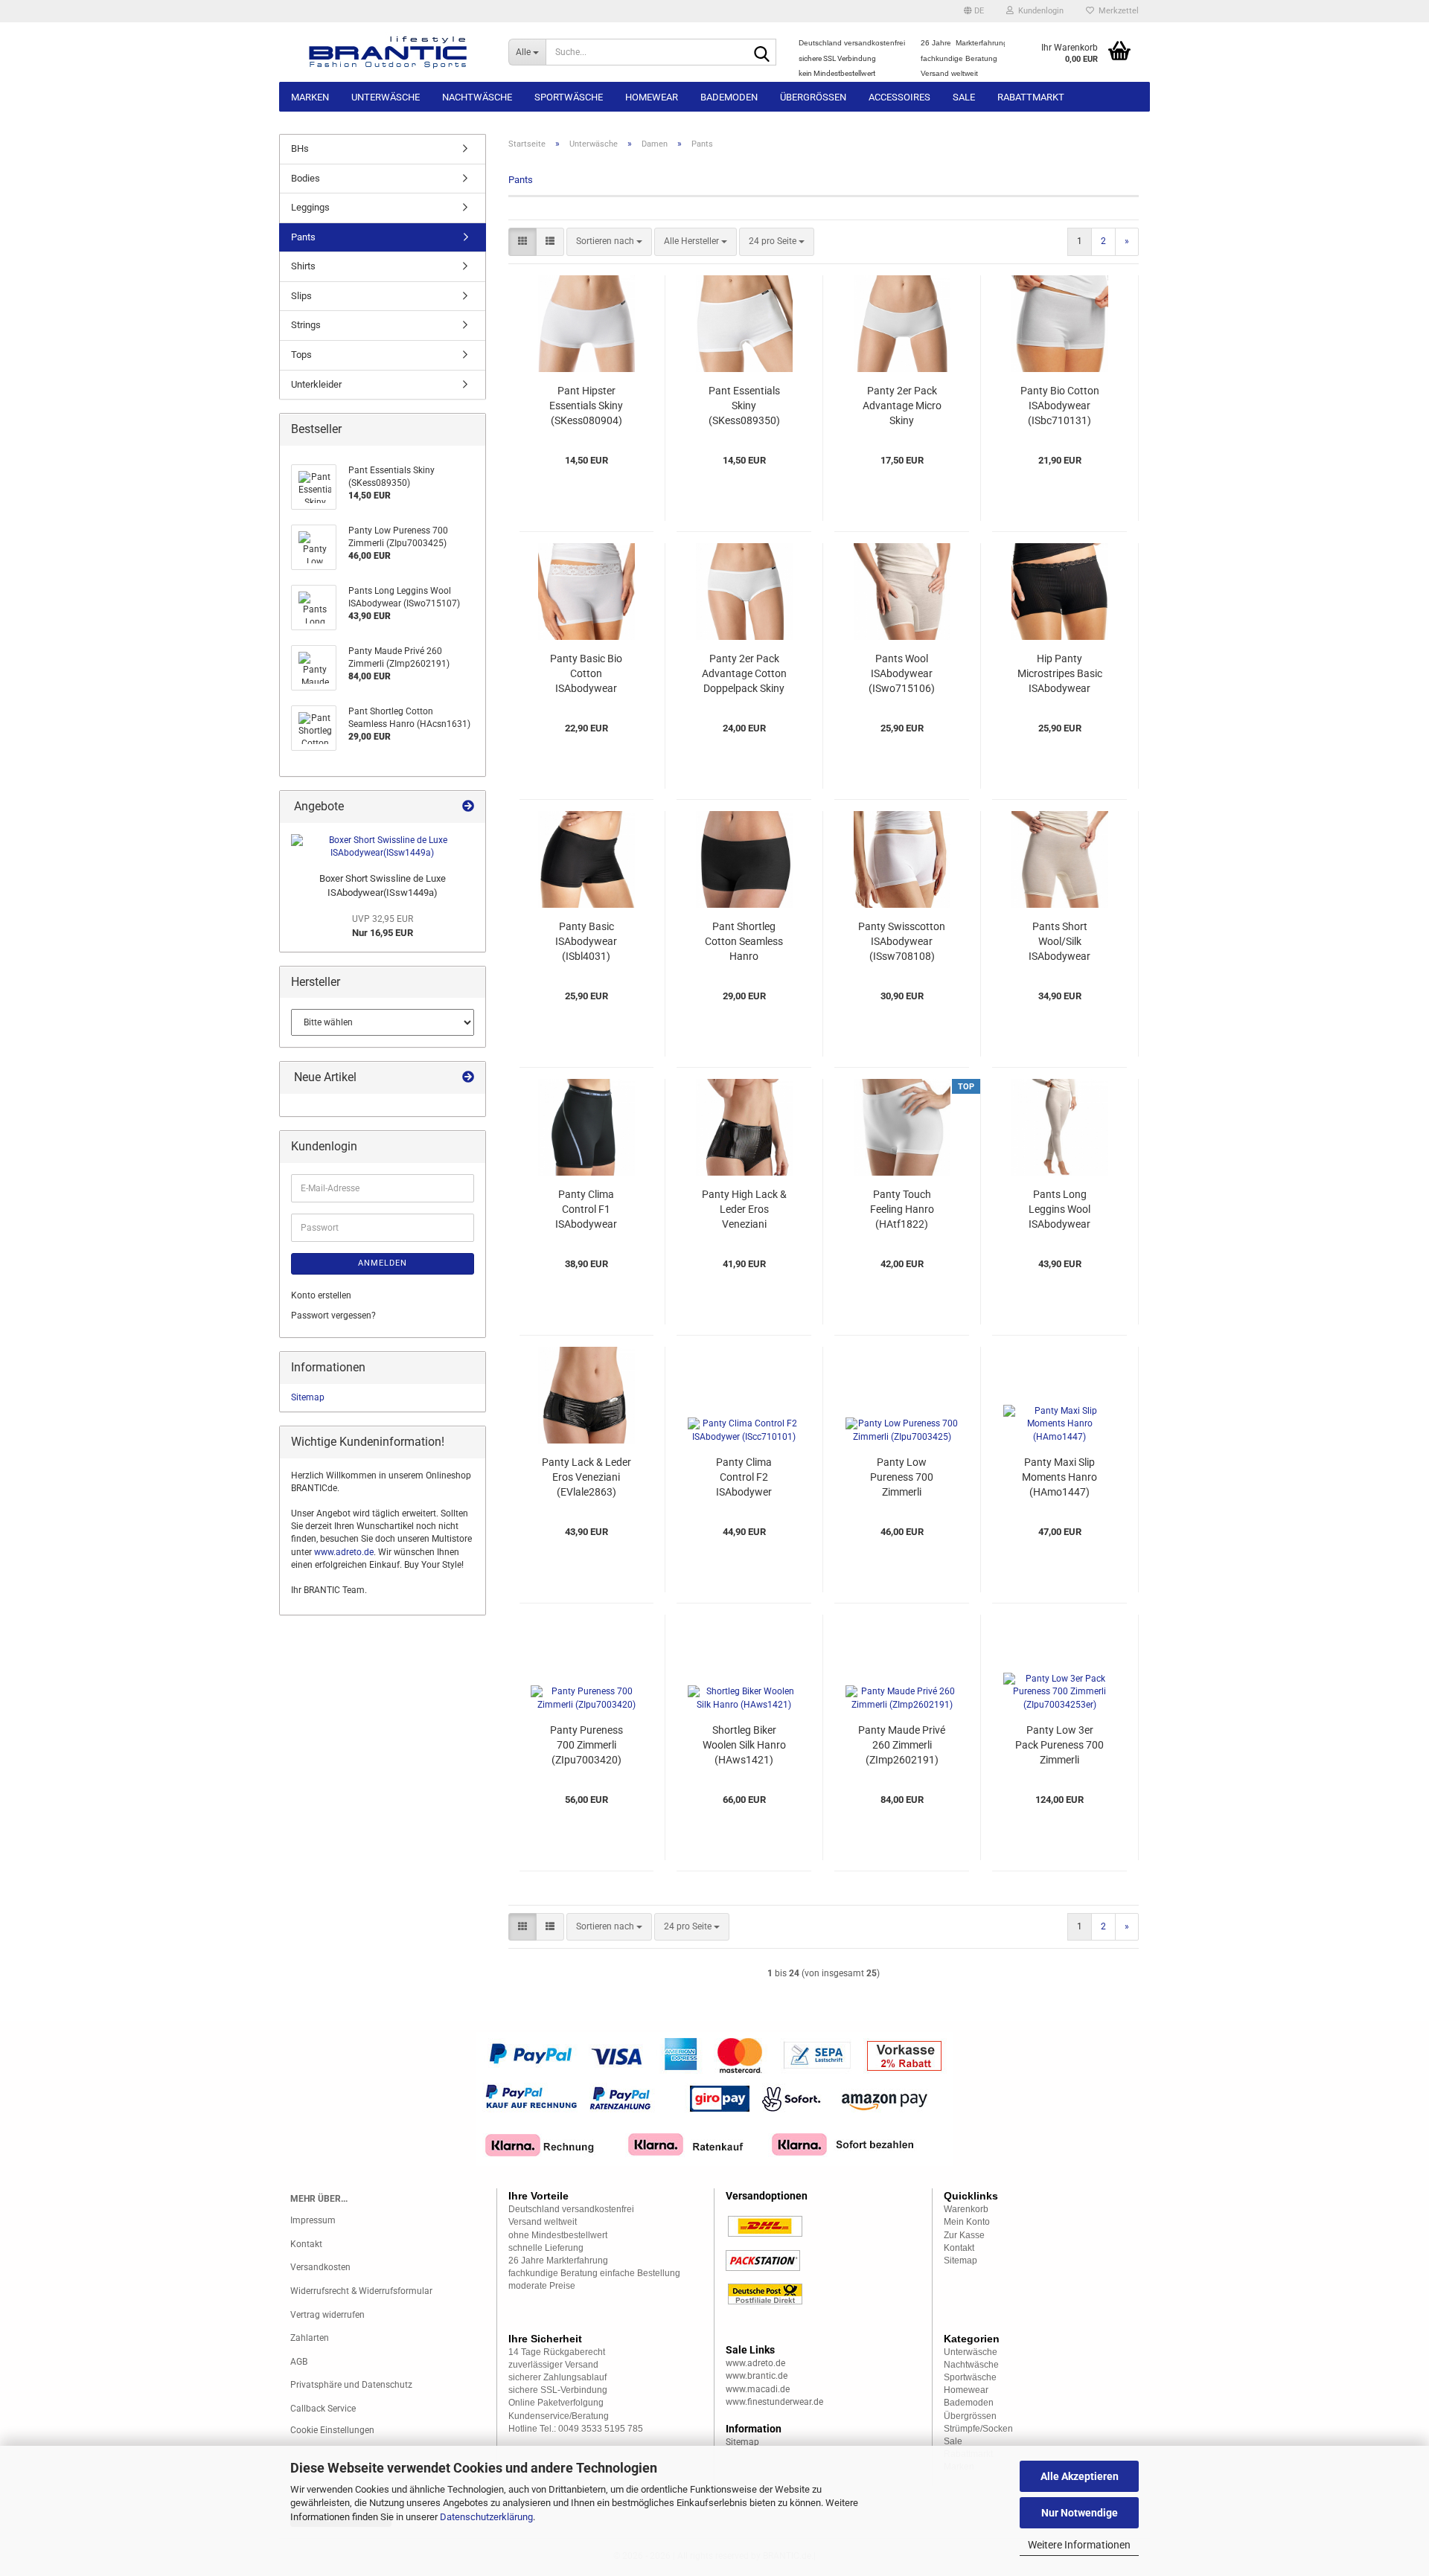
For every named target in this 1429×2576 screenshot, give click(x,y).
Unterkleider (316, 384)
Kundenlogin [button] (1039, 11)
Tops (301, 355)
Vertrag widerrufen (327, 2315)
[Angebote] (468, 807)
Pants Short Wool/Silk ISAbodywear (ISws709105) (1060, 942)
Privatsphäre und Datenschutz (351, 2385)
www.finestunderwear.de (774, 2402)
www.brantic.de (757, 2376)
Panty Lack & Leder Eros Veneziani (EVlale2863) (586, 1477)
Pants (303, 237)
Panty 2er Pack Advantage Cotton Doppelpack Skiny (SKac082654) (744, 674)
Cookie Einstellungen (332, 2430)
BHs (300, 148)
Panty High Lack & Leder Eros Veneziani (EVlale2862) (744, 1210)
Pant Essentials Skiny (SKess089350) (744, 406)
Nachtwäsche (477, 97)
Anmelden (383, 1263)
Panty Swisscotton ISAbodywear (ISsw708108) (902, 941)
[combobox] (609, 241)
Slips (301, 296)
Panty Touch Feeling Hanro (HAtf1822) (902, 1209)
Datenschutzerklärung (486, 2517)
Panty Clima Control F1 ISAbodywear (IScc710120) (586, 1210)
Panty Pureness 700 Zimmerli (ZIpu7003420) (586, 1745)
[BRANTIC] (388, 52)
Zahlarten (310, 2338)
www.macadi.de (758, 2389)
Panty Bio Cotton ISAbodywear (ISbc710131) (1060, 406)
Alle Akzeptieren (1080, 2476)
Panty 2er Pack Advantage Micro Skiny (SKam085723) (902, 406)
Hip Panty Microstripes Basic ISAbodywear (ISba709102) (1060, 674)
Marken (310, 97)
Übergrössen (813, 97)
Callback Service (323, 2409)
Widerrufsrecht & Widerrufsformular (361, 2291)
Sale (964, 97)
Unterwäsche (386, 97)
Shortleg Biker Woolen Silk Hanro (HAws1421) (744, 1745)
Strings (306, 325)
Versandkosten (320, 2267)
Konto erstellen (321, 1295)
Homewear (652, 97)
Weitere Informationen (1079, 2545)
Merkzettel (1116, 11)
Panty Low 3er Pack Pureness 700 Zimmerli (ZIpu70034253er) (1059, 1746)
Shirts (303, 266)
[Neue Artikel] (468, 1078)
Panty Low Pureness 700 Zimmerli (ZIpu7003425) (902, 1478)
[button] (974, 11)
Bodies (306, 178)
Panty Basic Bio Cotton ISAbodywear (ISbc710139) (586, 674)
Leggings (310, 207)
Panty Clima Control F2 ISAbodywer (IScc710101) (744, 1478)
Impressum (313, 2220)
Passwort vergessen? (333, 1316)
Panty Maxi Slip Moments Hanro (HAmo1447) (1059, 1477)
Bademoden (729, 97)
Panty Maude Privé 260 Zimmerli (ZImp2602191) (902, 1745)
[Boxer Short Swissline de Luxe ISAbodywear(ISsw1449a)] (383, 847)
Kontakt (306, 2244)
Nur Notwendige (1080, 2513)
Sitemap (308, 1397)
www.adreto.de (344, 1552)
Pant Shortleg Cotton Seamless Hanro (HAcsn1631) (744, 942)
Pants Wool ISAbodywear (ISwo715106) (902, 673)
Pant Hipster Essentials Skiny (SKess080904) (586, 406)
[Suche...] (762, 53)
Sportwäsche (569, 97)
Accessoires (899, 97)
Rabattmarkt (1031, 97)
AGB (299, 2362)
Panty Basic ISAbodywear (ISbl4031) (586, 941)
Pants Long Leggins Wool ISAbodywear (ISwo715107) (1059, 1210)
